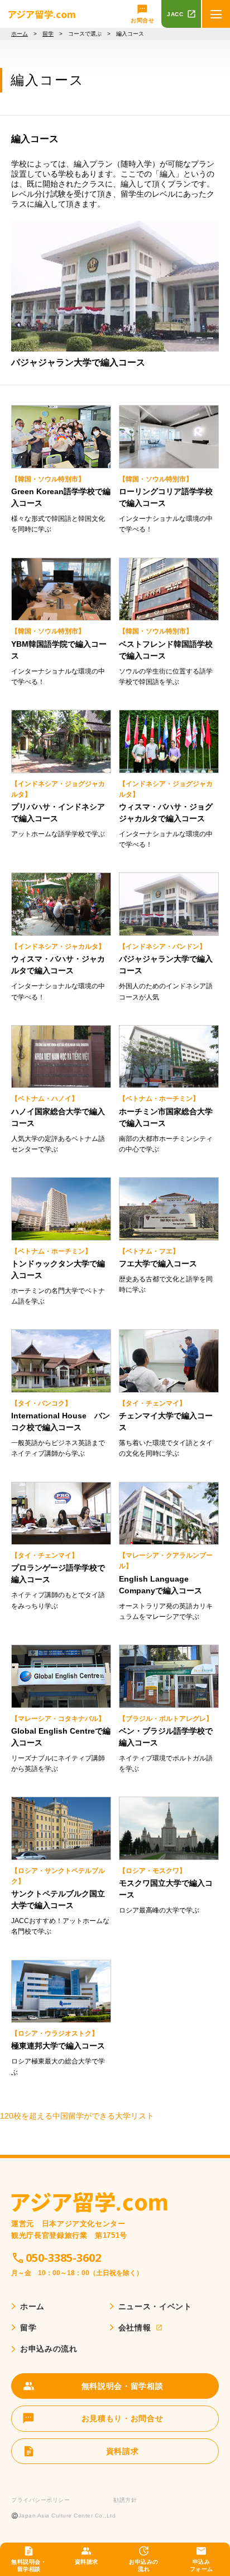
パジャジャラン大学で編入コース (78, 362)
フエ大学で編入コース (158, 1263)
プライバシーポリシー (40, 2500)
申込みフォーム (202, 2565)
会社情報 (135, 2328)
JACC (175, 14)
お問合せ (142, 20)
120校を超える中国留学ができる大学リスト (77, 2116)
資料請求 (87, 2562)
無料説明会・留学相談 (29, 2565)
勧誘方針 (125, 2500)
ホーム (20, 34)
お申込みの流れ (144, 2565)
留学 (48, 34)
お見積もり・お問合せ (123, 2418)
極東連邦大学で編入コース (58, 2046)
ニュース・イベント (155, 2306)
